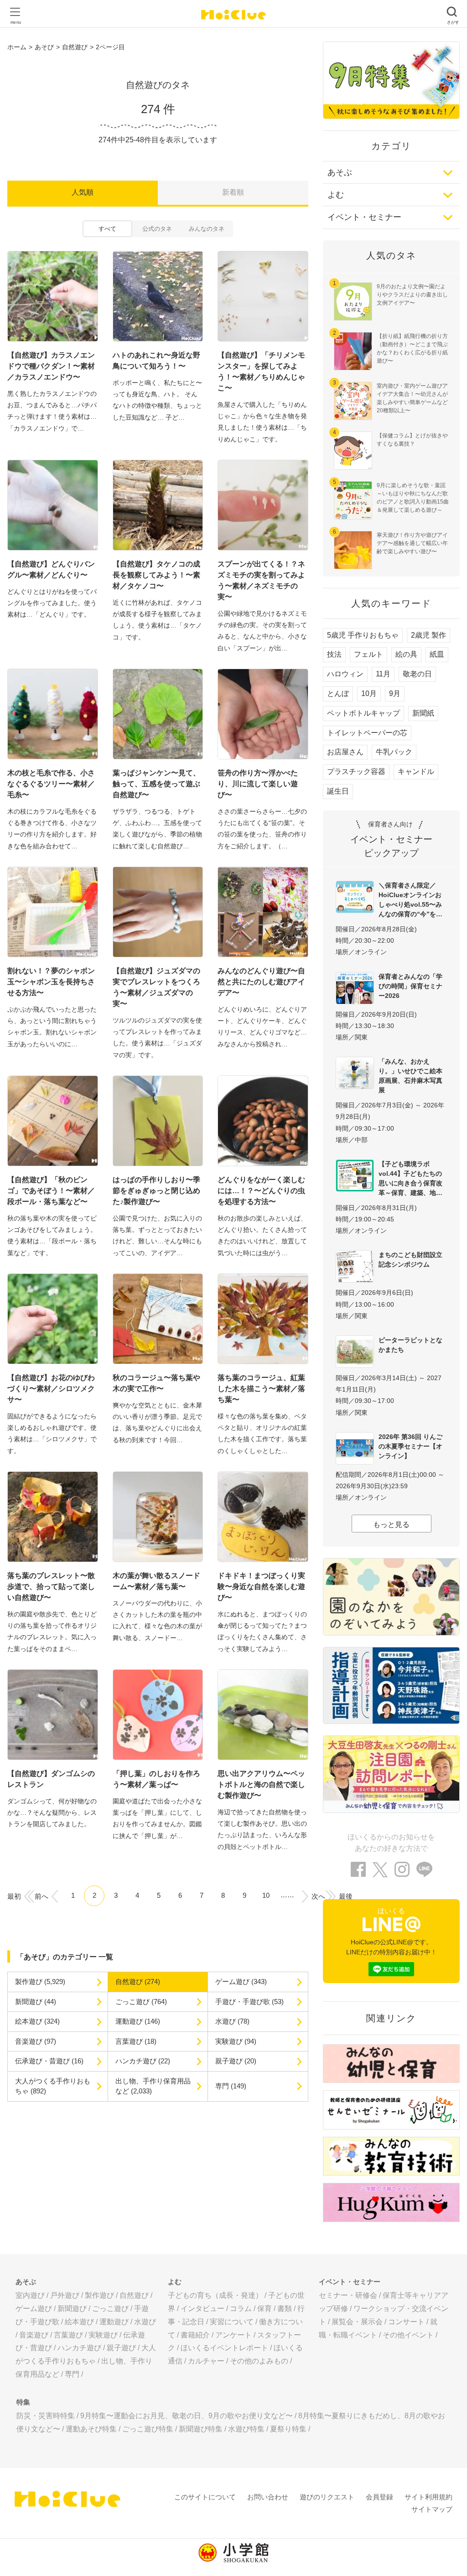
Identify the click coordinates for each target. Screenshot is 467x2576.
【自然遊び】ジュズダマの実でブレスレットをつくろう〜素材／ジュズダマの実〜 (156, 987)
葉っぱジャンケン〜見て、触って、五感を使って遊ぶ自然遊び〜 (156, 784)
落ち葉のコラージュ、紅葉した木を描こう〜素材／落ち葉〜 (261, 1389)
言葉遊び (68, 2335)
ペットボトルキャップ (363, 713)
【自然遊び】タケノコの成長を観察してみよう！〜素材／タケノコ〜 (156, 575)
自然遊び (75, 47)
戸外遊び (65, 2295)
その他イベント (408, 2335)
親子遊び (121, 2348)
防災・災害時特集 (46, 2416)
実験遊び (103, 2335)
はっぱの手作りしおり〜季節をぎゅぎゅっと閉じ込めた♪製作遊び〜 (156, 1191)
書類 (285, 2309)
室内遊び (30, 2295)
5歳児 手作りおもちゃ (363, 635)
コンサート (406, 2322)
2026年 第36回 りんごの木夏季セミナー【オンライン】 (410, 1446)
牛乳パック (394, 752)
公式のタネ (157, 229)
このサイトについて (205, 2497)
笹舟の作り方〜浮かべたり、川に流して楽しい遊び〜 (258, 784)
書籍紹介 (195, 2335)
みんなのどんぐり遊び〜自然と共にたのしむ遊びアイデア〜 (261, 982)
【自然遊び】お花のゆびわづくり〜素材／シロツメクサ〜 (51, 1389)
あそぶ (340, 172)
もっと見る (391, 1524)
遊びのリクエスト (327, 2497)
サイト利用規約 (428, 2497)
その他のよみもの (259, 2361)
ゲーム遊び (34, 2309)
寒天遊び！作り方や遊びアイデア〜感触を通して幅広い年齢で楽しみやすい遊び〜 (412, 543)
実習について (232, 2322)
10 (266, 1895)
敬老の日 (417, 674)
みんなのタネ (207, 229)
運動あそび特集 (91, 2429)
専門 (72, 2374)
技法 (334, 654)
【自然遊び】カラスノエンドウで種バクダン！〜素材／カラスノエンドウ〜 (51, 366)
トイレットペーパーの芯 (367, 733)
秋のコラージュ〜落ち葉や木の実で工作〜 (156, 1383)
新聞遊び (72, 2309)
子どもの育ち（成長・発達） (215, 2295)
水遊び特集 (246, 2429)
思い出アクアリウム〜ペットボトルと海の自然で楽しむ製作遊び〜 (261, 1784)
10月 (369, 693)
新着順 (233, 192)
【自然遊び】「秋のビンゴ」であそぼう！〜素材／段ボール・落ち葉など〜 (51, 1191)
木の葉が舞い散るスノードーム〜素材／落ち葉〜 (156, 1581)
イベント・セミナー (364, 217)
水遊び (145, 2322)
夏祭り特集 (288, 2429)
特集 (23, 2402)
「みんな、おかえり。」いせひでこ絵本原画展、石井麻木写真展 (410, 1076)
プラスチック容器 (356, 771)
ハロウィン (345, 674)
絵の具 (406, 654)
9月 (395, 693)
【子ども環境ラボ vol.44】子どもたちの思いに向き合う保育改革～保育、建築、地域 (410, 1178)
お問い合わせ (268, 2497)
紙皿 (437, 654)
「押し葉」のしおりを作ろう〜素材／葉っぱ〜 (156, 1779)
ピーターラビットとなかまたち (410, 1345)
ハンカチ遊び (79, 2348)
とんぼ (338, 693)
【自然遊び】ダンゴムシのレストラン (51, 1779)
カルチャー (206, 2361)
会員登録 (379, 2497)
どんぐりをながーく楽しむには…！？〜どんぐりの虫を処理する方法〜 (261, 1191)
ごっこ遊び (110, 2309)
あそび (44, 47)
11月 (383, 674)
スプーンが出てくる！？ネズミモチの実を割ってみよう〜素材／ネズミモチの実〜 (261, 580)
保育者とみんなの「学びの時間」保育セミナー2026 (410, 986)
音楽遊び (34, 2335)
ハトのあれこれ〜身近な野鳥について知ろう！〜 (156, 361)
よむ (336, 195)
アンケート (233, 2335)
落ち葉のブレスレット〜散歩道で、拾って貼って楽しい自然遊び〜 (51, 1587)
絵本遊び (79, 2322)
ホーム (17, 47)
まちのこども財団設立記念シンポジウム (410, 1259)
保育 (265, 2309)
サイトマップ (432, 2509)
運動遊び (114, 2322)
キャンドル (416, 771)
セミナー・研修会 (348, 2295)
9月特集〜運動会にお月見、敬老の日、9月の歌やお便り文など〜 (187, 2416)
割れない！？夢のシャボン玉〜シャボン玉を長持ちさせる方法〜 (51, 982)
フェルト (368, 654)
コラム (241, 2309)
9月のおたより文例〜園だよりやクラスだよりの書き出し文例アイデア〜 (412, 295)
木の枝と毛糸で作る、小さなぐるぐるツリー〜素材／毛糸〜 (51, 784)
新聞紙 (423, 713)
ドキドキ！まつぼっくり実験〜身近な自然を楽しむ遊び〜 (261, 1587)
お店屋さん (345, 752)
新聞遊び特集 (201, 2429)
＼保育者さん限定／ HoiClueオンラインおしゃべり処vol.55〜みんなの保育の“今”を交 (410, 900)
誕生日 (338, 791)
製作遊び (99, 2295)
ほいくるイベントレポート (224, 2348)
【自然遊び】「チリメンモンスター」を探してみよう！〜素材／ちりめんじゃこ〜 (261, 371)
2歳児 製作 (428, 635)
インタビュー (202, 2309)
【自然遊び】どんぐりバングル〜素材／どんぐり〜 (51, 569)
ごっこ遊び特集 (148, 2429)
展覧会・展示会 (357, 2322)
